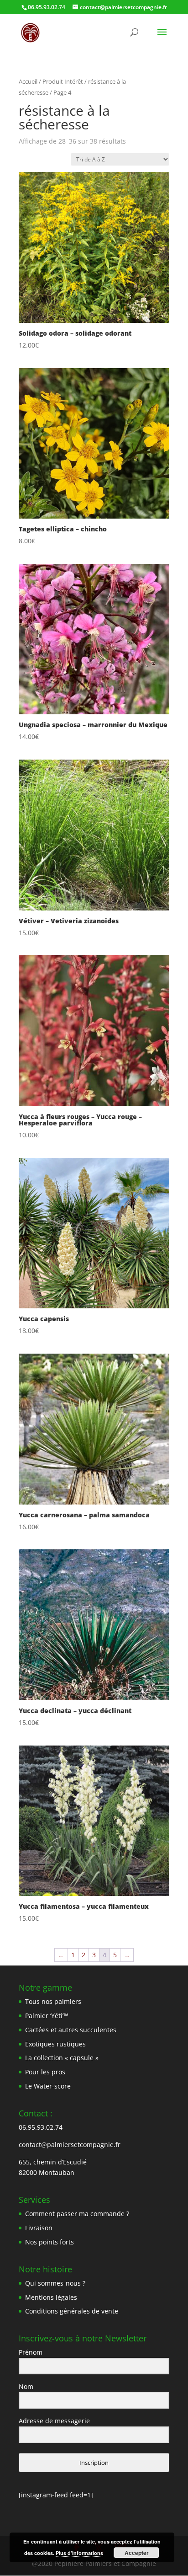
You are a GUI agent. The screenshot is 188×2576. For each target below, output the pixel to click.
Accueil (28, 81)
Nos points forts (50, 2242)
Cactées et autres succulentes (71, 2030)
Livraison (39, 2228)
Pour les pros (45, 2072)
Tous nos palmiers (53, 2001)
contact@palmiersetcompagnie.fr (70, 2145)
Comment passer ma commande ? (77, 2214)
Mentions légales (51, 2297)
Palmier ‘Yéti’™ (47, 2016)
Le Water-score (48, 2086)
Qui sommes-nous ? (55, 2283)
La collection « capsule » (62, 2058)
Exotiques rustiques (55, 2044)
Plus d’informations (79, 2553)
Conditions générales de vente (72, 2311)
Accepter (137, 2553)
